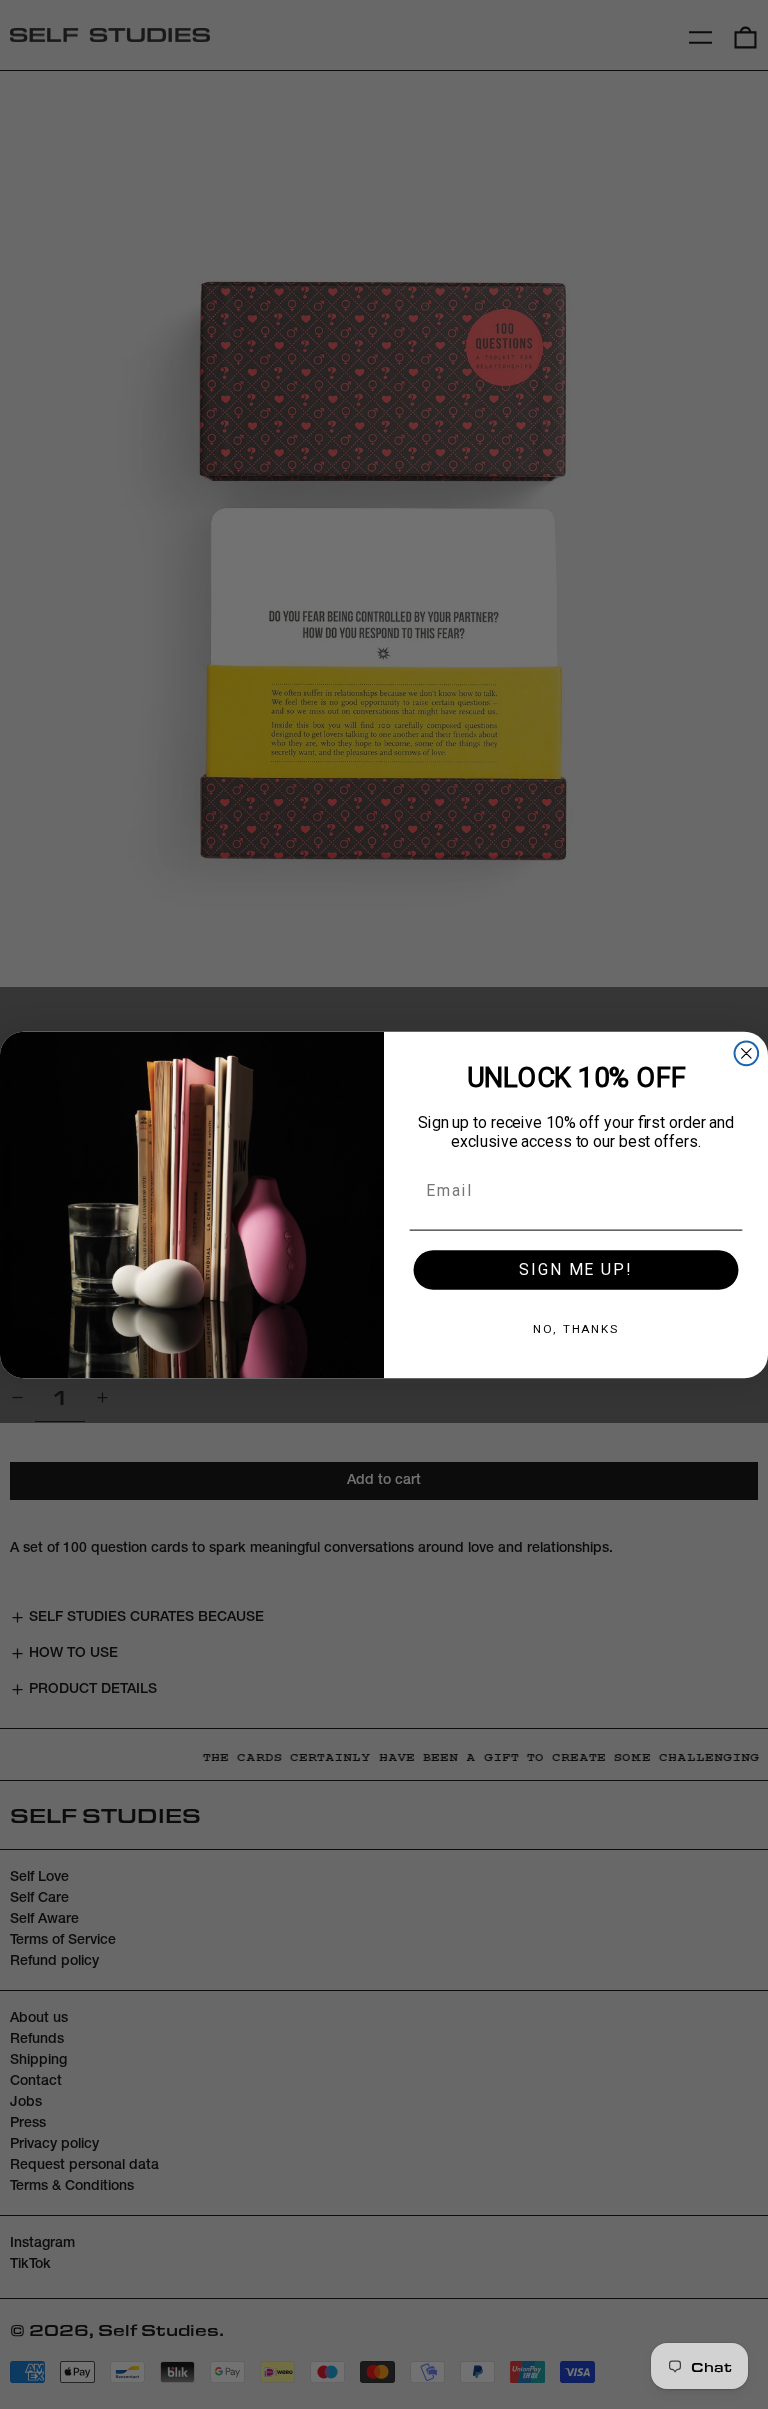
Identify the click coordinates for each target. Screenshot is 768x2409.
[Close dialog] (747, 1053)
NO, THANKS (576, 1329)
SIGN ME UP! (575, 1269)
